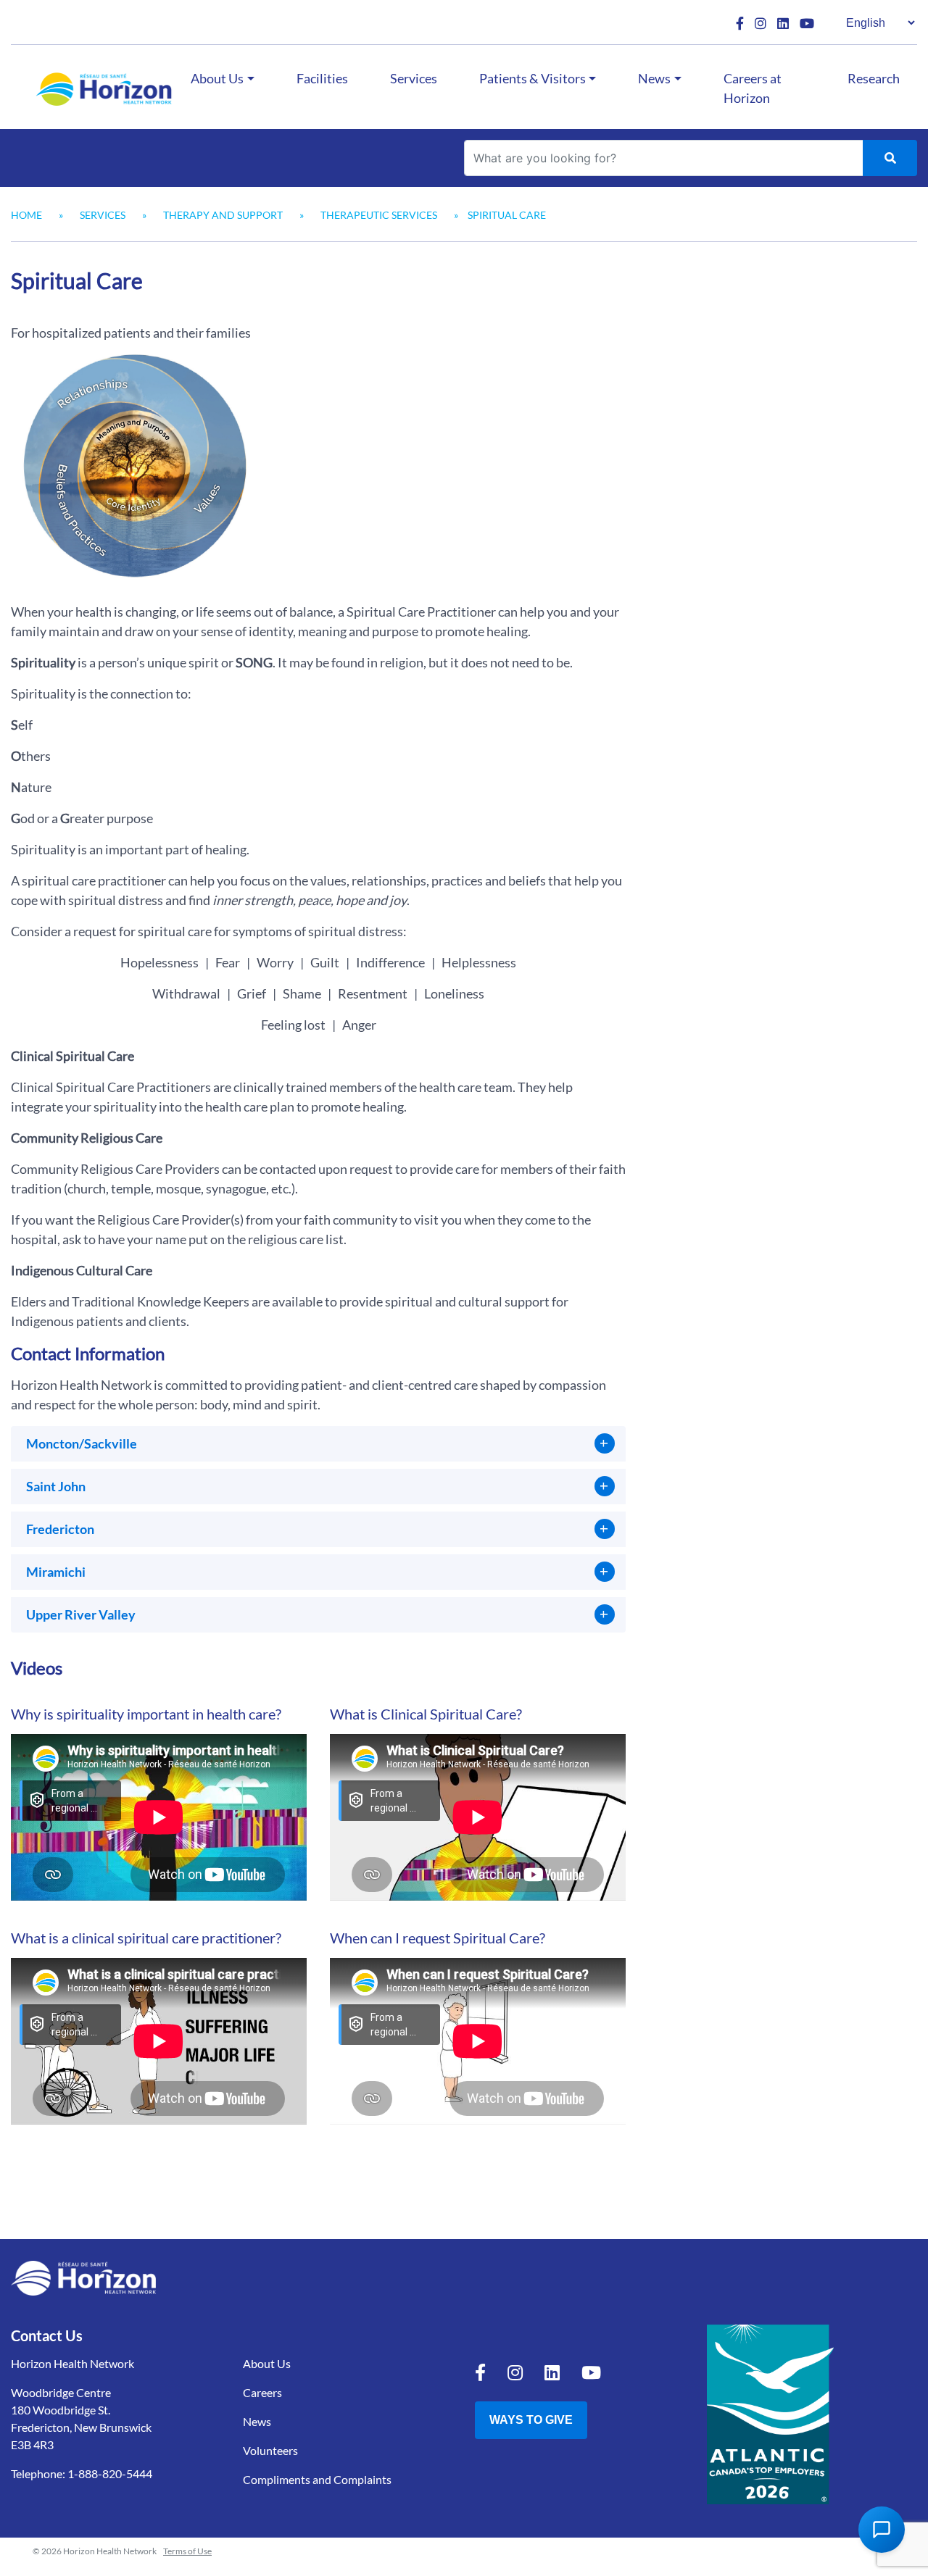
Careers (262, 2392)
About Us (217, 78)
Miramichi (56, 1572)
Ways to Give (531, 2420)
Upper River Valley (81, 1614)
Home (26, 215)
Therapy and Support (223, 215)
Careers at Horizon (753, 88)
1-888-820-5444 (110, 2473)
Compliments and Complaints (317, 2479)
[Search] (890, 158)
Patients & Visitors (533, 78)
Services (414, 78)
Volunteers (270, 2450)
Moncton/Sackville (82, 1443)
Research (874, 78)
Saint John (56, 1486)
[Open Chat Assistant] (882, 2530)
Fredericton (60, 1529)
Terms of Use (187, 2551)
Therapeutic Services (379, 215)
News (654, 78)
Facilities (322, 78)
